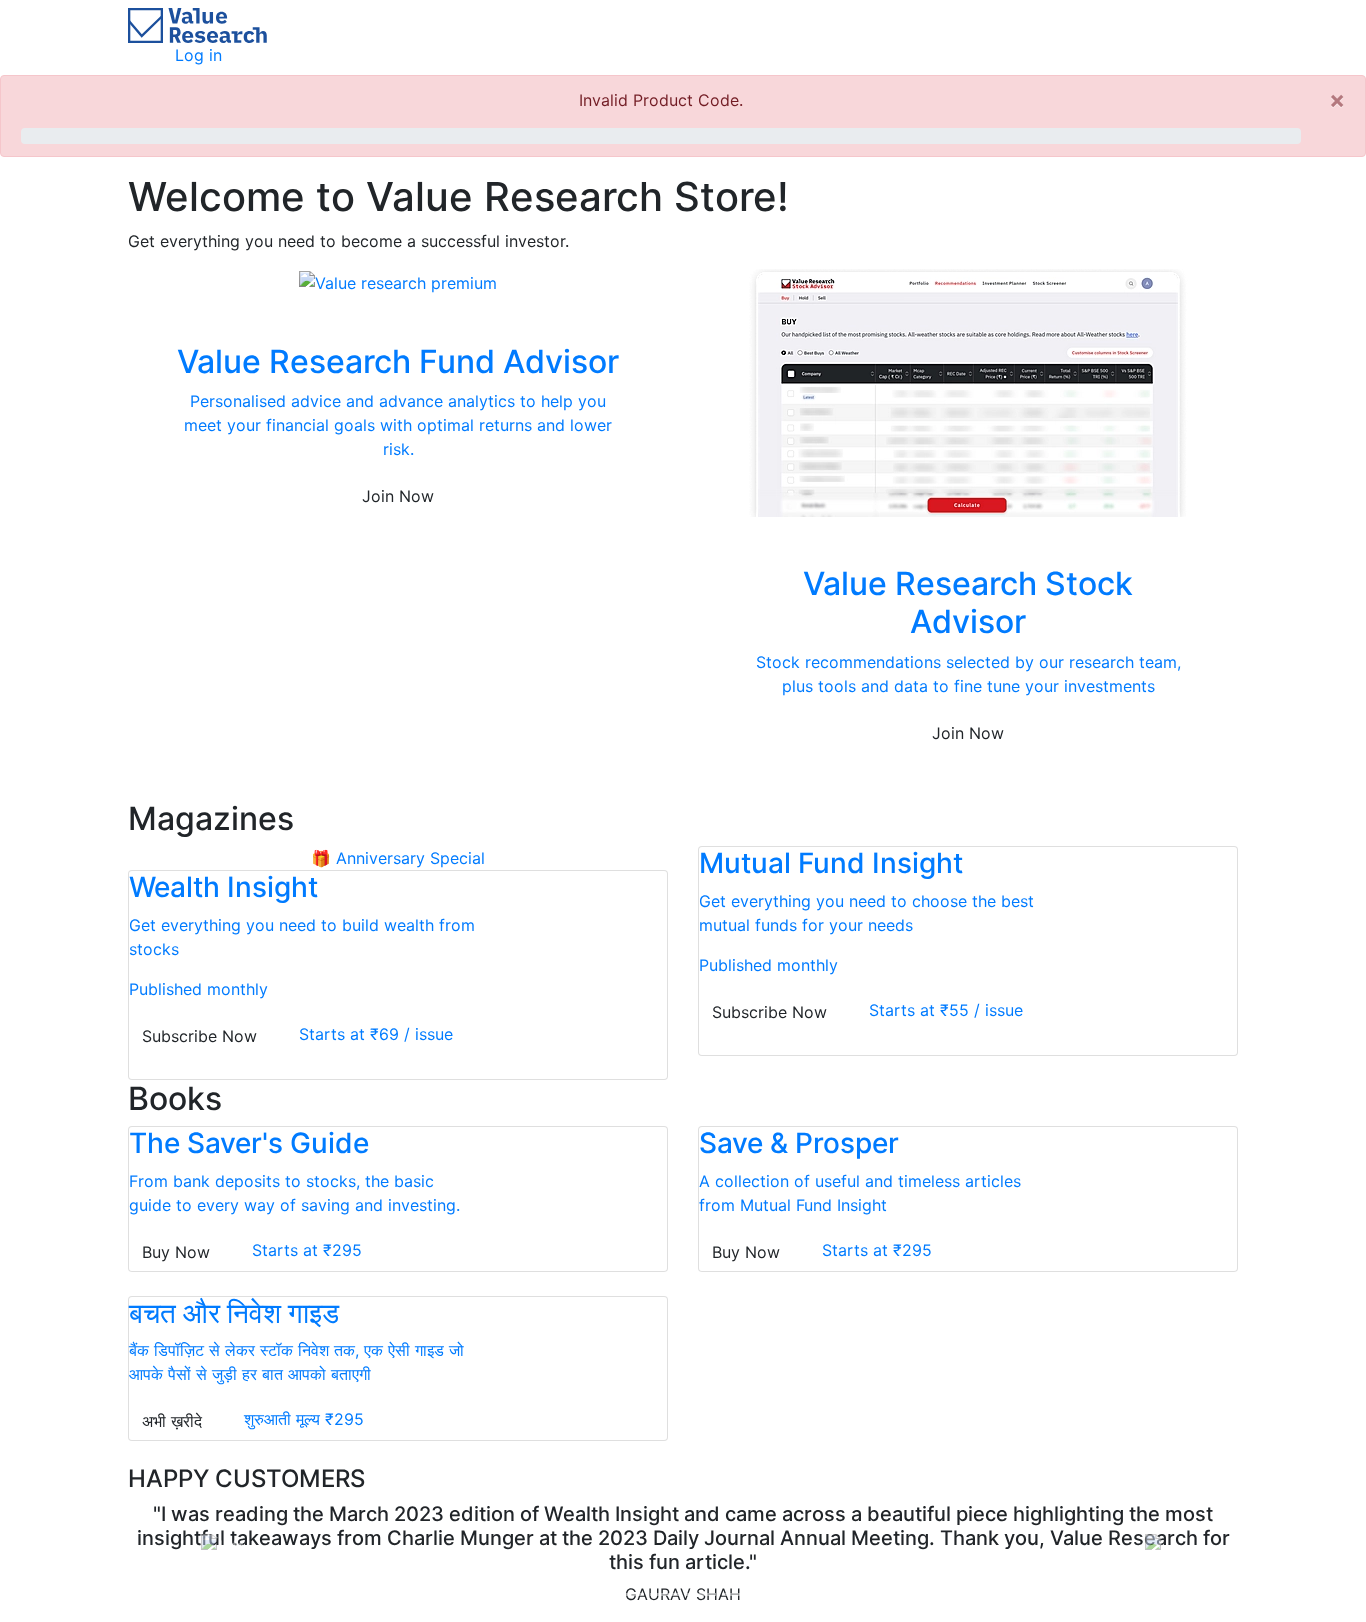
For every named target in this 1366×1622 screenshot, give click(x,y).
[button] (211, 1543)
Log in (198, 55)
